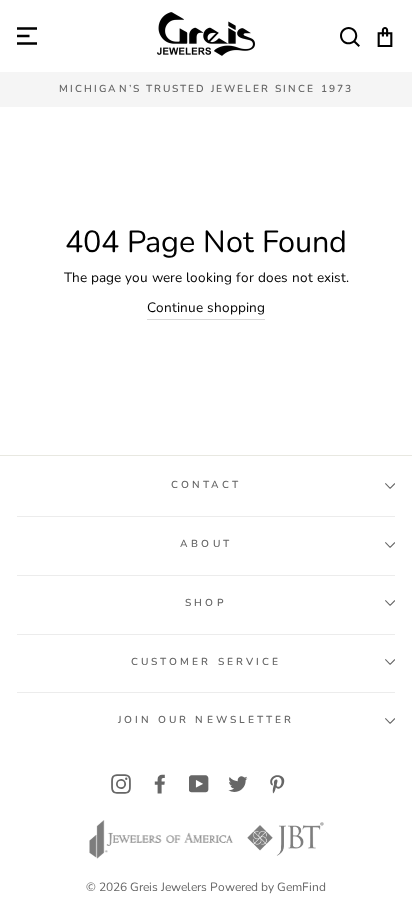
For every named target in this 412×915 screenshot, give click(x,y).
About (205, 544)
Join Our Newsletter (206, 720)
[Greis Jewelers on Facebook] (160, 784)
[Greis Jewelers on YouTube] (199, 784)
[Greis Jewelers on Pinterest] (277, 784)
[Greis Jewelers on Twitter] (238, 784)
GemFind (301, 887)
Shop (205, 603)
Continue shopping (206, 307)
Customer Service (206, 662)
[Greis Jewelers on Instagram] (121, 784)
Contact (206, 485)
